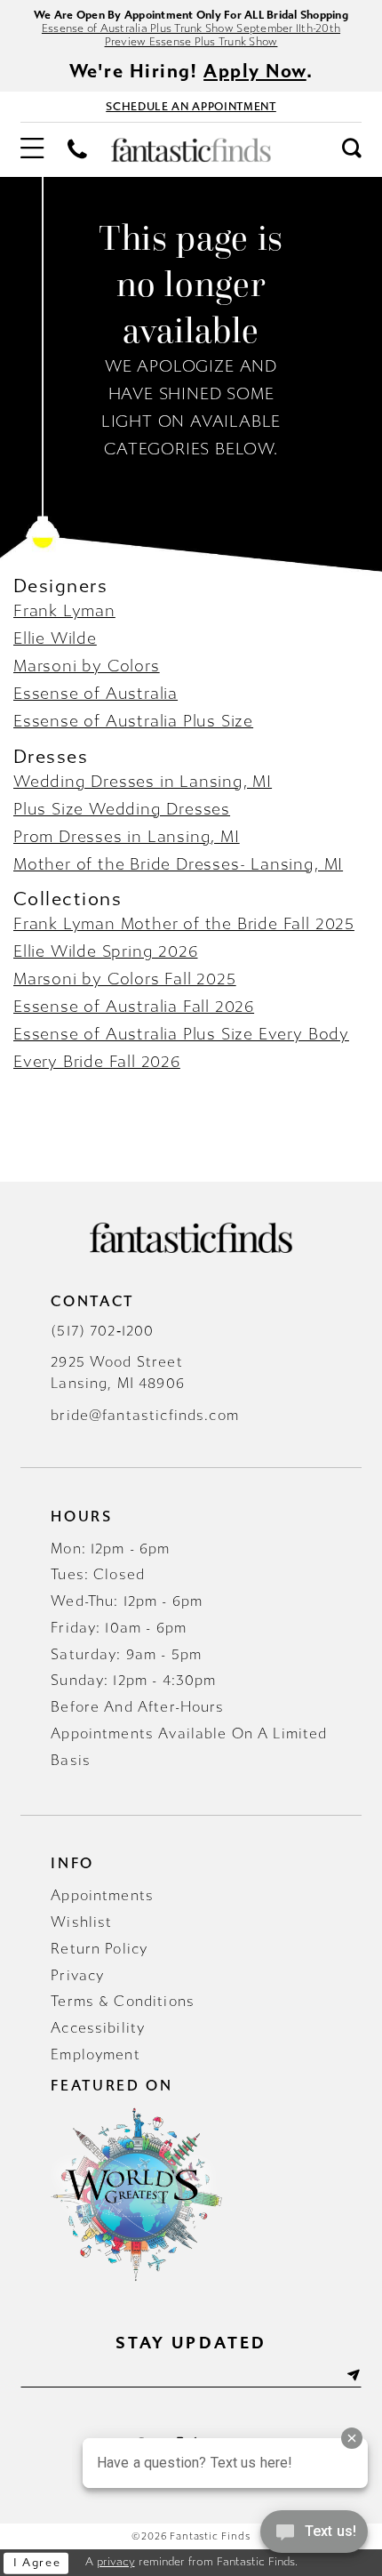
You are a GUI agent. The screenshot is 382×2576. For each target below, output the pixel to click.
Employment (95, 2054)
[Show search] (352, 149)
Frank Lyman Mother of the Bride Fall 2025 (184, 924)
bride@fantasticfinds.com (145, 1415)
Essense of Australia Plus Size (133, 721)
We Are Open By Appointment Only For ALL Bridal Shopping (191, 15)
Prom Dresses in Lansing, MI (127, 837)
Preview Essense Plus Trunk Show (191, 41)
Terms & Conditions (123, 2001)
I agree (37, 2563)
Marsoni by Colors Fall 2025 (125, 979)
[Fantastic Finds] (191, 150)
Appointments (102, 1895)
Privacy (77, 1975)
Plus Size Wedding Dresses (122, 809)
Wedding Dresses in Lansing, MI (143, 782)
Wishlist (81, 1922)
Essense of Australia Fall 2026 (134, 1007)
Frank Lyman (64, 611)
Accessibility (98, 2028)
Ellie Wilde (55, 638)
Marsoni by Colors (87, 666)
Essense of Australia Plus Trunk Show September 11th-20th (191, 28)
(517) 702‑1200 (102, 1331)
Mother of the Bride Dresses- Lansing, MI (178, 864)
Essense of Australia (95, 694)
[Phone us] (78, 150)
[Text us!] (314, 2538)
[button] (32, 150)
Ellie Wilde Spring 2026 (105, 951)
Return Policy (99, 1949)
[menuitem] (32, 150)
